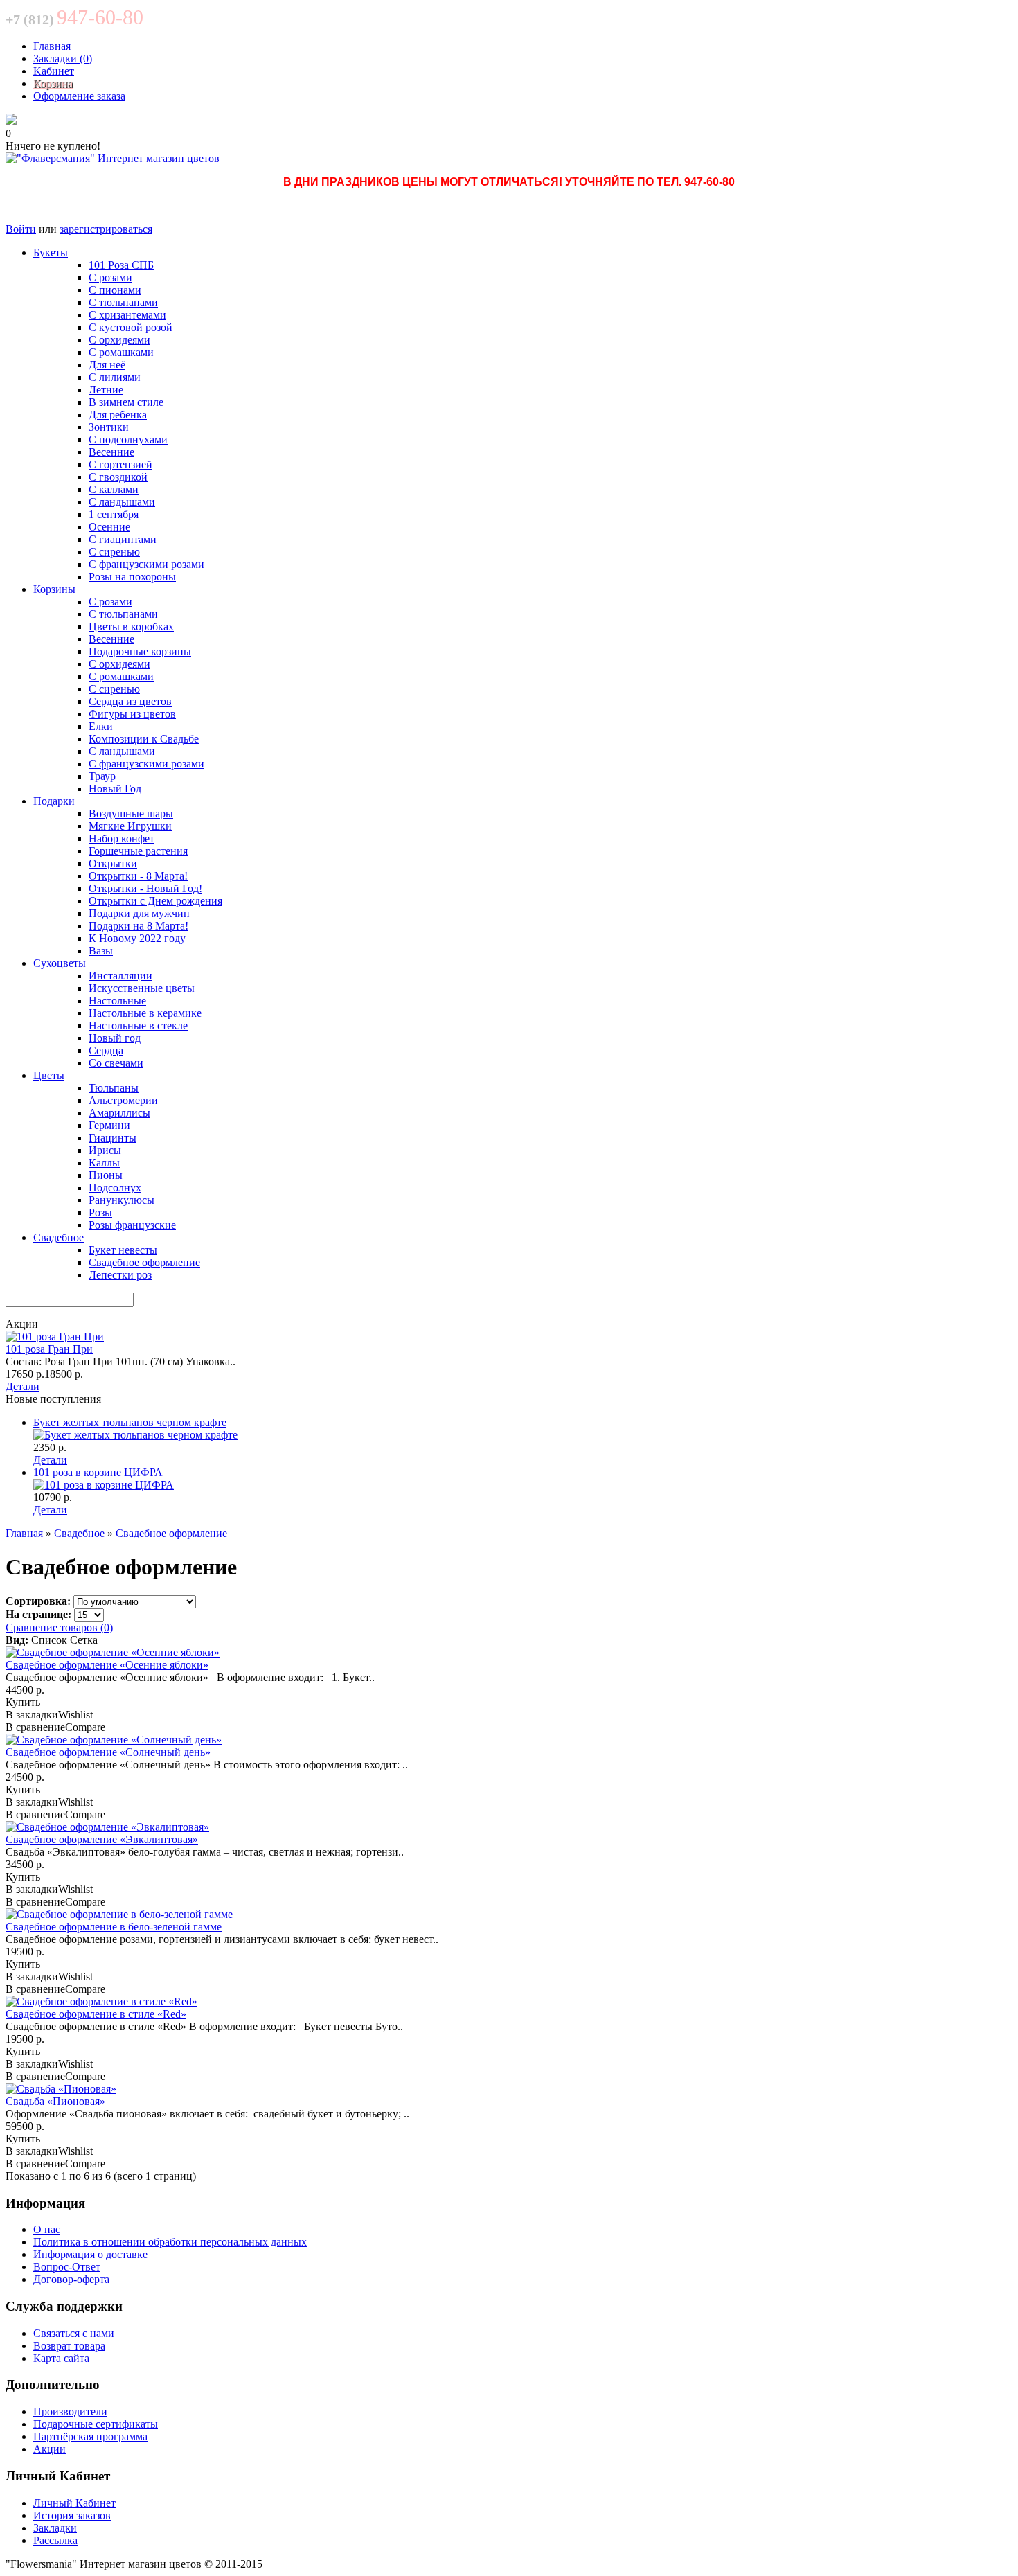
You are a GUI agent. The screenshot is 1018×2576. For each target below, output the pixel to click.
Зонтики (109, 427)
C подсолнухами (128, 439)
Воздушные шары (131, 814)
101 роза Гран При (49, 1349)
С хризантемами (127, 315)
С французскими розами (146, 564)
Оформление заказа (79, 96)
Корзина (53, 83)
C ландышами (122, 502)
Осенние (109, 527)
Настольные (117, 1001)
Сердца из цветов (130, 701)
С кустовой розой (131, 327)
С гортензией (120, 464)
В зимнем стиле (126, 402)
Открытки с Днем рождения (155, 901)
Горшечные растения (138, 851)
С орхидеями (119, 340)
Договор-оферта (71, 2279)
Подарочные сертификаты (96, 2424)
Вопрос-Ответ (67, 2267)
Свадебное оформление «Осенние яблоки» (107, 1665)
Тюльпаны (114, 1088)
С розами (110, 277)
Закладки (55, 2528)
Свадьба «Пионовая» (55, 2101)
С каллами (114, 489)
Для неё (107, 365)
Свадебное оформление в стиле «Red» (96, 2014)
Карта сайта (61, 2358)
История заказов (72, 2515)
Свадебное (59, 1237)
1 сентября (114, 514)
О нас (47, 2229)
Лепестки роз (120, 1275)
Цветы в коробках (131, 627)
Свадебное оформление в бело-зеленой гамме (114, 1927)
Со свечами (116, 1063)
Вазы (101, 951)
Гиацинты (113, 1138)
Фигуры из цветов (132, 714)
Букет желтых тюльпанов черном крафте (130, 1422)
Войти (21, 229)
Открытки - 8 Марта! (138, 876)
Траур (102, 776)
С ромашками (121, 352)
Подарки (54, 801)
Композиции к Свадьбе (144, 739)
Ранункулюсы (122, 1200)
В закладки (32, 1715)
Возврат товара (69, 2346)
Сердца (106, 1050)
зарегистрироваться (106, 229)
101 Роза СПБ (121, 265)
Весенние (111, 452)
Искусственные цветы (142, 988)
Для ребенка (118, 415)
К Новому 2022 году (137, 938)
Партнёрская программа (90, 2436)
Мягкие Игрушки (130, 826)
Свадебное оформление (144, 1262)
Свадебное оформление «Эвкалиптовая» (102, 1839)
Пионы (106, 1175)
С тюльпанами (123, 302)
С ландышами (122, 751)
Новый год (115, 1038)
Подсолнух (115, 1188)
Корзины (54, 589)
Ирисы (105, 1150)
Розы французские (132, 1225)
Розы (100, 1213)
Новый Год (115, 789)
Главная (52, 46)
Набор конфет (122, 838)
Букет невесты (123, 1250)
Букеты (51, 252)
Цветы (49, 1075)
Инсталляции (120, 976)
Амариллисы (119, 1113)
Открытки (113, 863)
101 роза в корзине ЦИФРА (98, 1472)
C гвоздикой (118, 477)
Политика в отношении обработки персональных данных (170, 2242)
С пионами (115, 290)
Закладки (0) (63, 59)
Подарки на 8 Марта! (139, 926)
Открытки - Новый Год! (145, 888)
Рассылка (55, 2540)
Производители (70, 2411)
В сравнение (35, 1727)
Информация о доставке (90, 2254)
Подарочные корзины (140, 651)
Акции (50, 2449)
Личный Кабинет (74, 2503)
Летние (106, 390)
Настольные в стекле (138, 1025)
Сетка (84, 1640)
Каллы (104, 1163)
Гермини (109, 1125)
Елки (101, 726)
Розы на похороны (132, 577)
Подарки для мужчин (139, 913)
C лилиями (115, 377)
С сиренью (114, 552)
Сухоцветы (60, 963)
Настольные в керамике (145, 1013)
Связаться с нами (74, 2333)
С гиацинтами (123, 539)
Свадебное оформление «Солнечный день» (108, 1752)
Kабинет (54, 71)
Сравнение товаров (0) (59, 1627)
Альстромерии (123, 1100)
